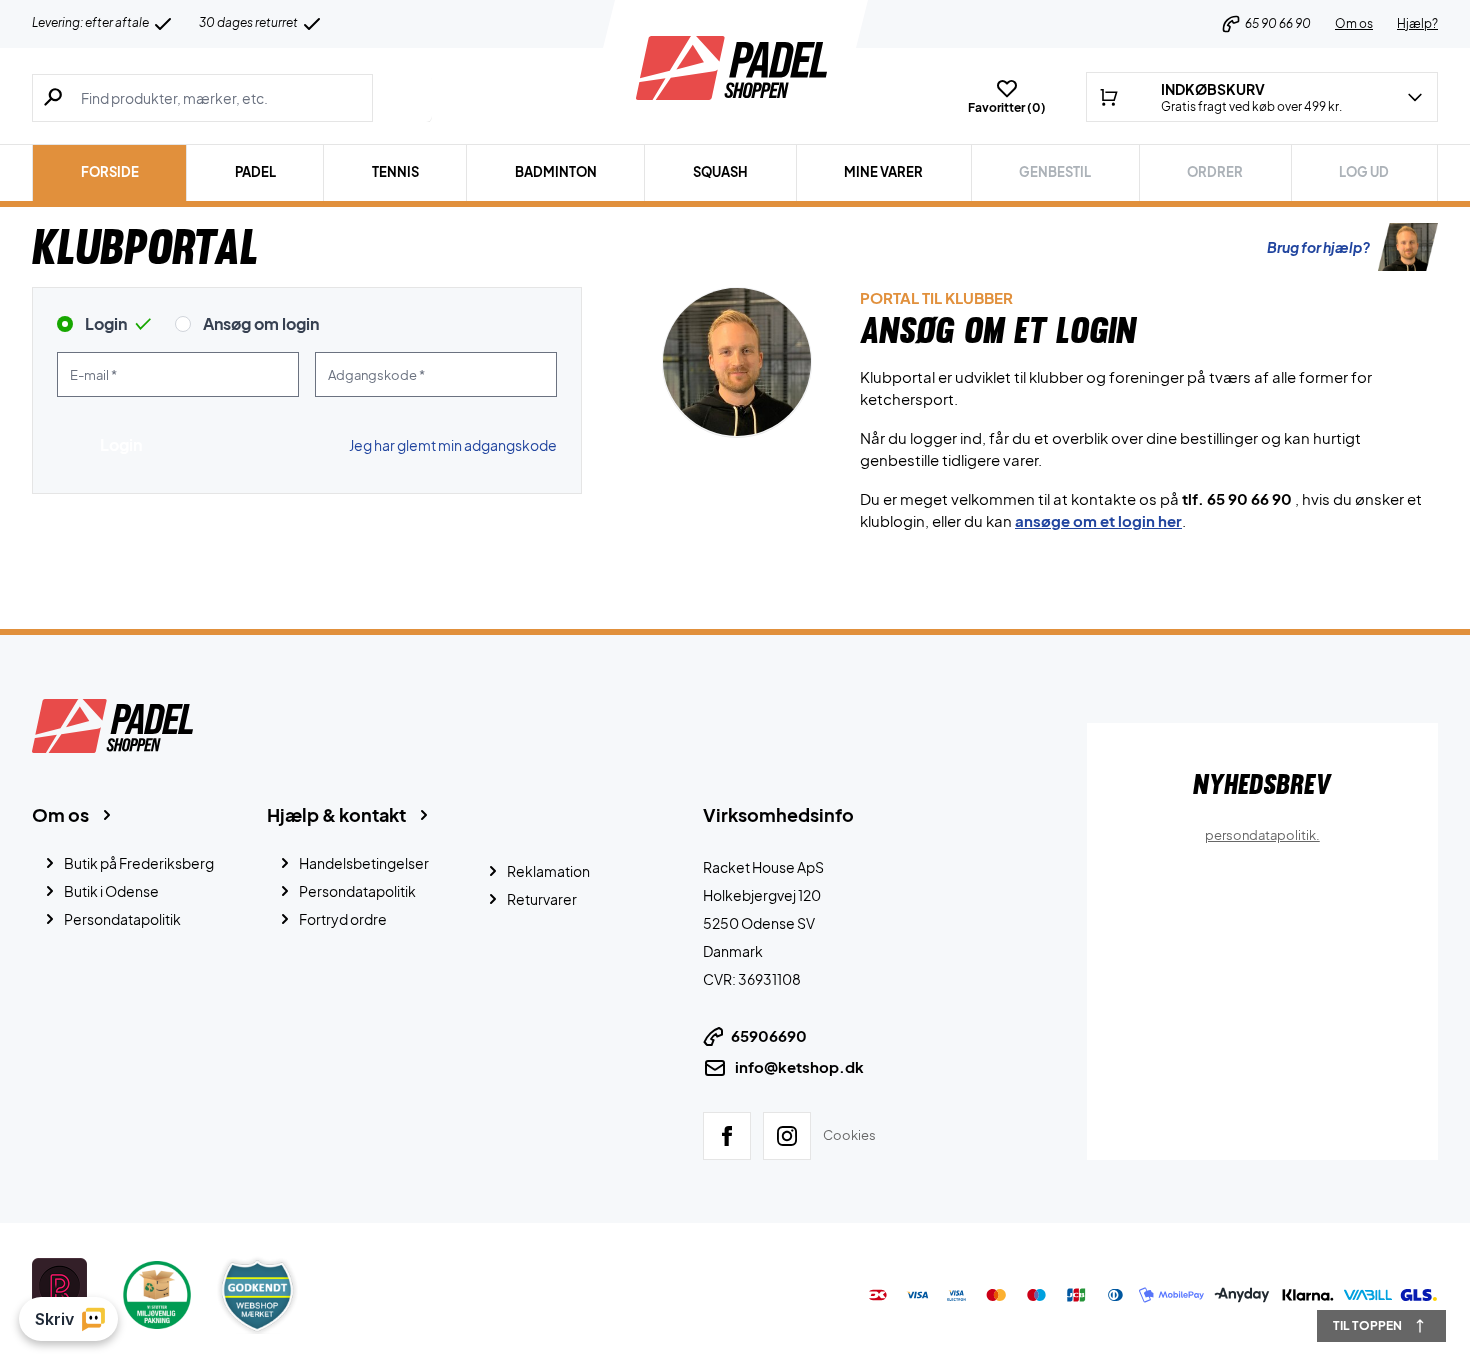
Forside (110, 172)
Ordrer (1215, 172)
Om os (1354, 23)
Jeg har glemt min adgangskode (453, 445)
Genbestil (1055, 172)
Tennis (395, 172)
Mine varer (883, 172)
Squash (720, 172)
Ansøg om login (261, 323)
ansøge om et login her (1098, 520)
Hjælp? (1417, 23)
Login (106, 323)
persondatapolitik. (1262, 835)
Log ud (1364, 172)
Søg (402, 98)
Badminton (556, 172)
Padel (255, 172)
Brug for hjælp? (1318, 247)
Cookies (849, 1134)
